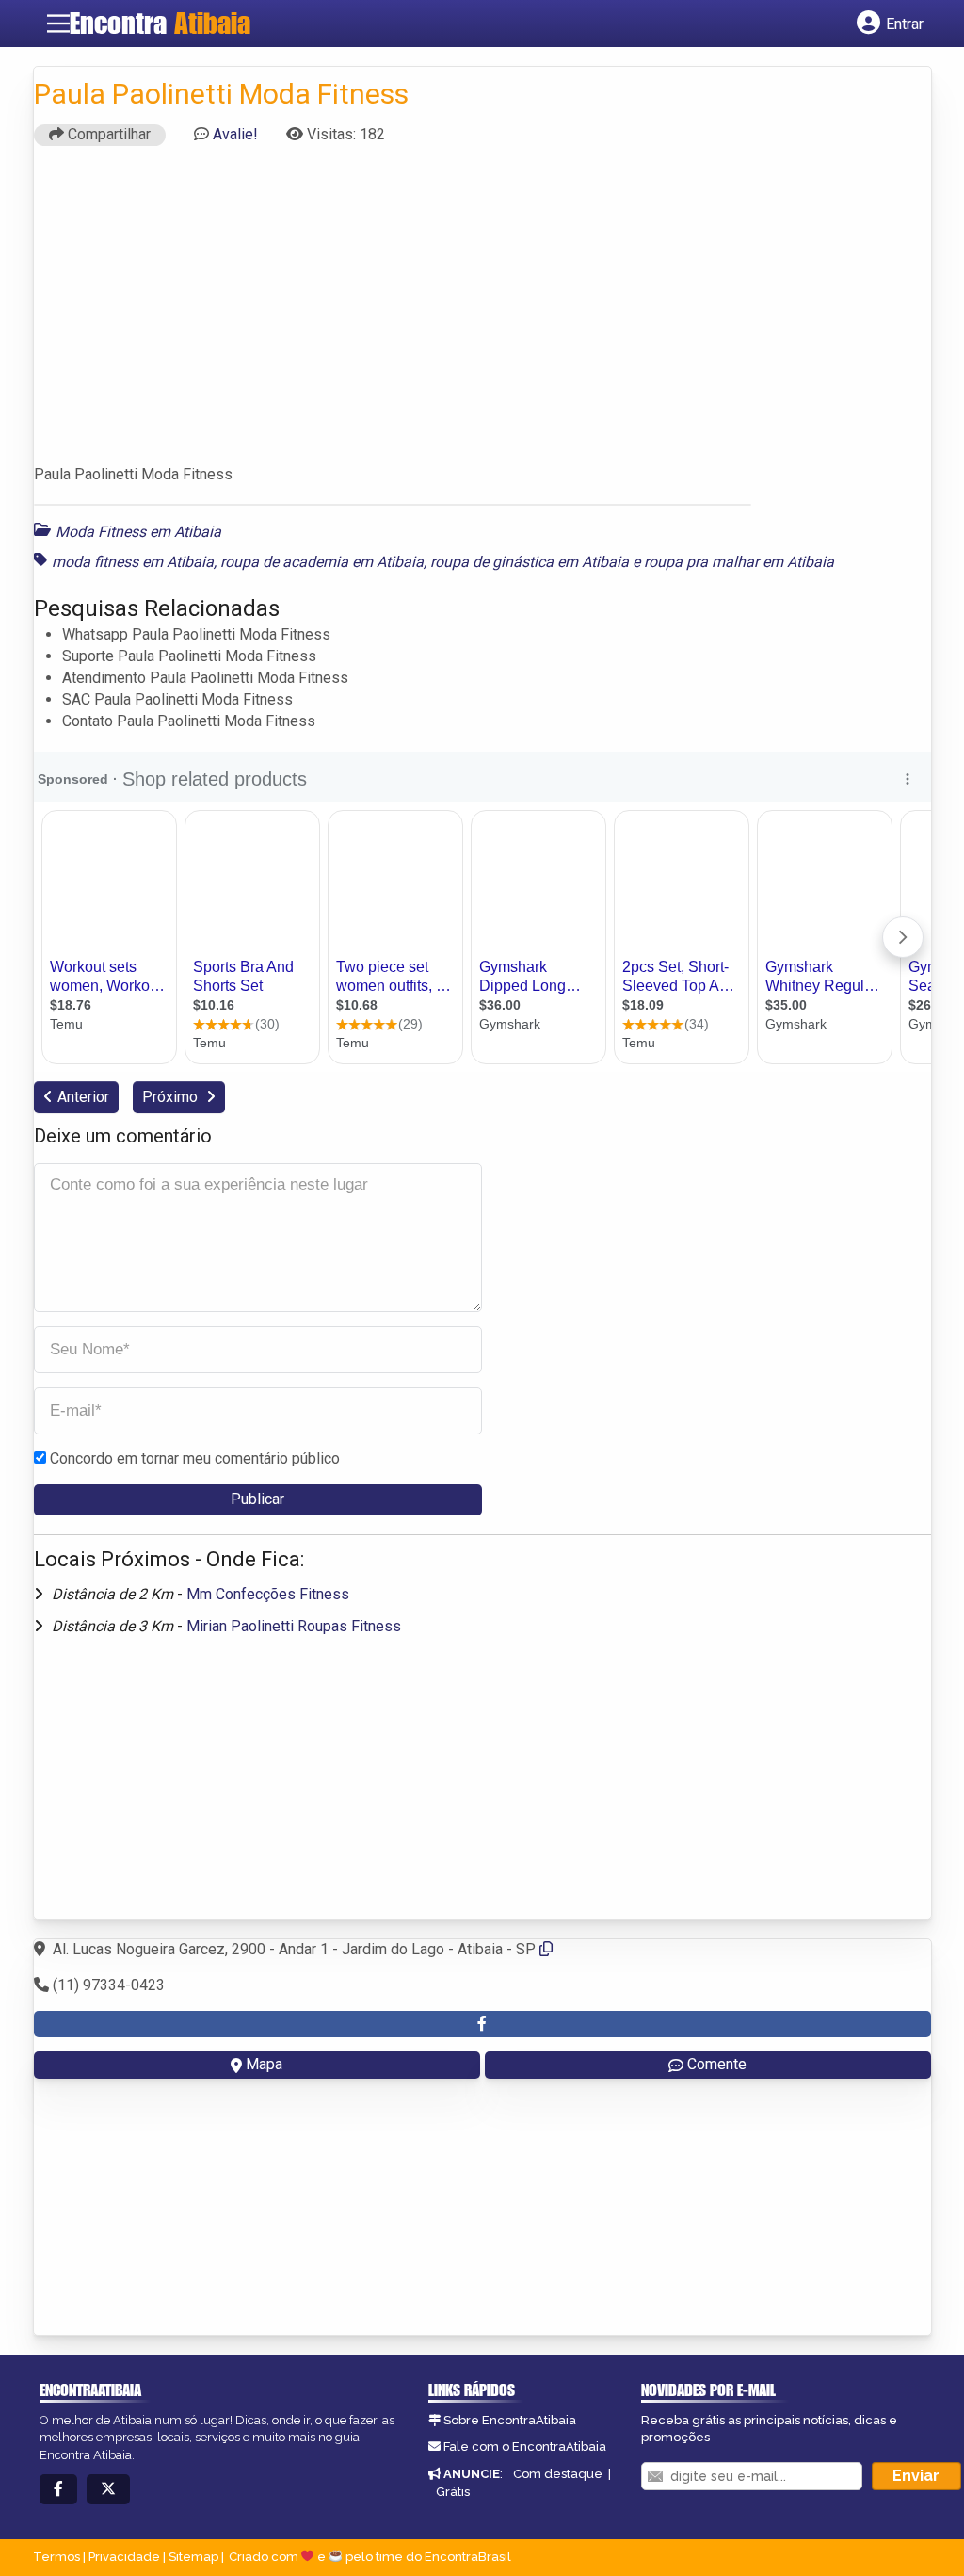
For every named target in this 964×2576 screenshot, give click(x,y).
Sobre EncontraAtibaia (510, 2420)
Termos (56, 2557)
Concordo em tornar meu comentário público (195, 1458)
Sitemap (193, 2557)
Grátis (453, 2492)
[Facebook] (58, 2490)
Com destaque (558, 2474)
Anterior (83, 1097)
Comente (717, 2064)
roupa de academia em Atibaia (322, 562)
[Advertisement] (482, 314)
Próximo (172, 1097)
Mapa (264, 2064)
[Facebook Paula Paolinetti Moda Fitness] (482, 2025)
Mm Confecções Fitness (268, 1594)
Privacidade (124, 2557)
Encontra (160, 23)
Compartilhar (107, 134)
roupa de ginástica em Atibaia (530, 562)
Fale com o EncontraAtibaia (525, 2446)
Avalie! (235, 134)
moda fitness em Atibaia (133, 562)
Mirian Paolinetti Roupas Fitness (294, 1626)
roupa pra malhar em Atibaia (739, 562)
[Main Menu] (58, 24)
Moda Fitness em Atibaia (138, 532)
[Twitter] (108, 2490)
